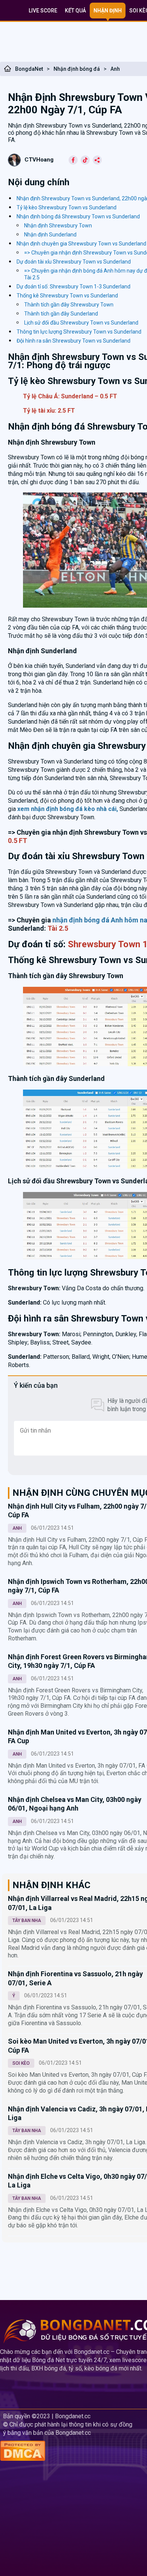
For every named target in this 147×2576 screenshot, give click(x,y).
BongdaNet (29, 69)
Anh (115, 69)
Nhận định (108, 11)
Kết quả (75, 11)
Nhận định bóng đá (77, 69)
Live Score (43, 11)
